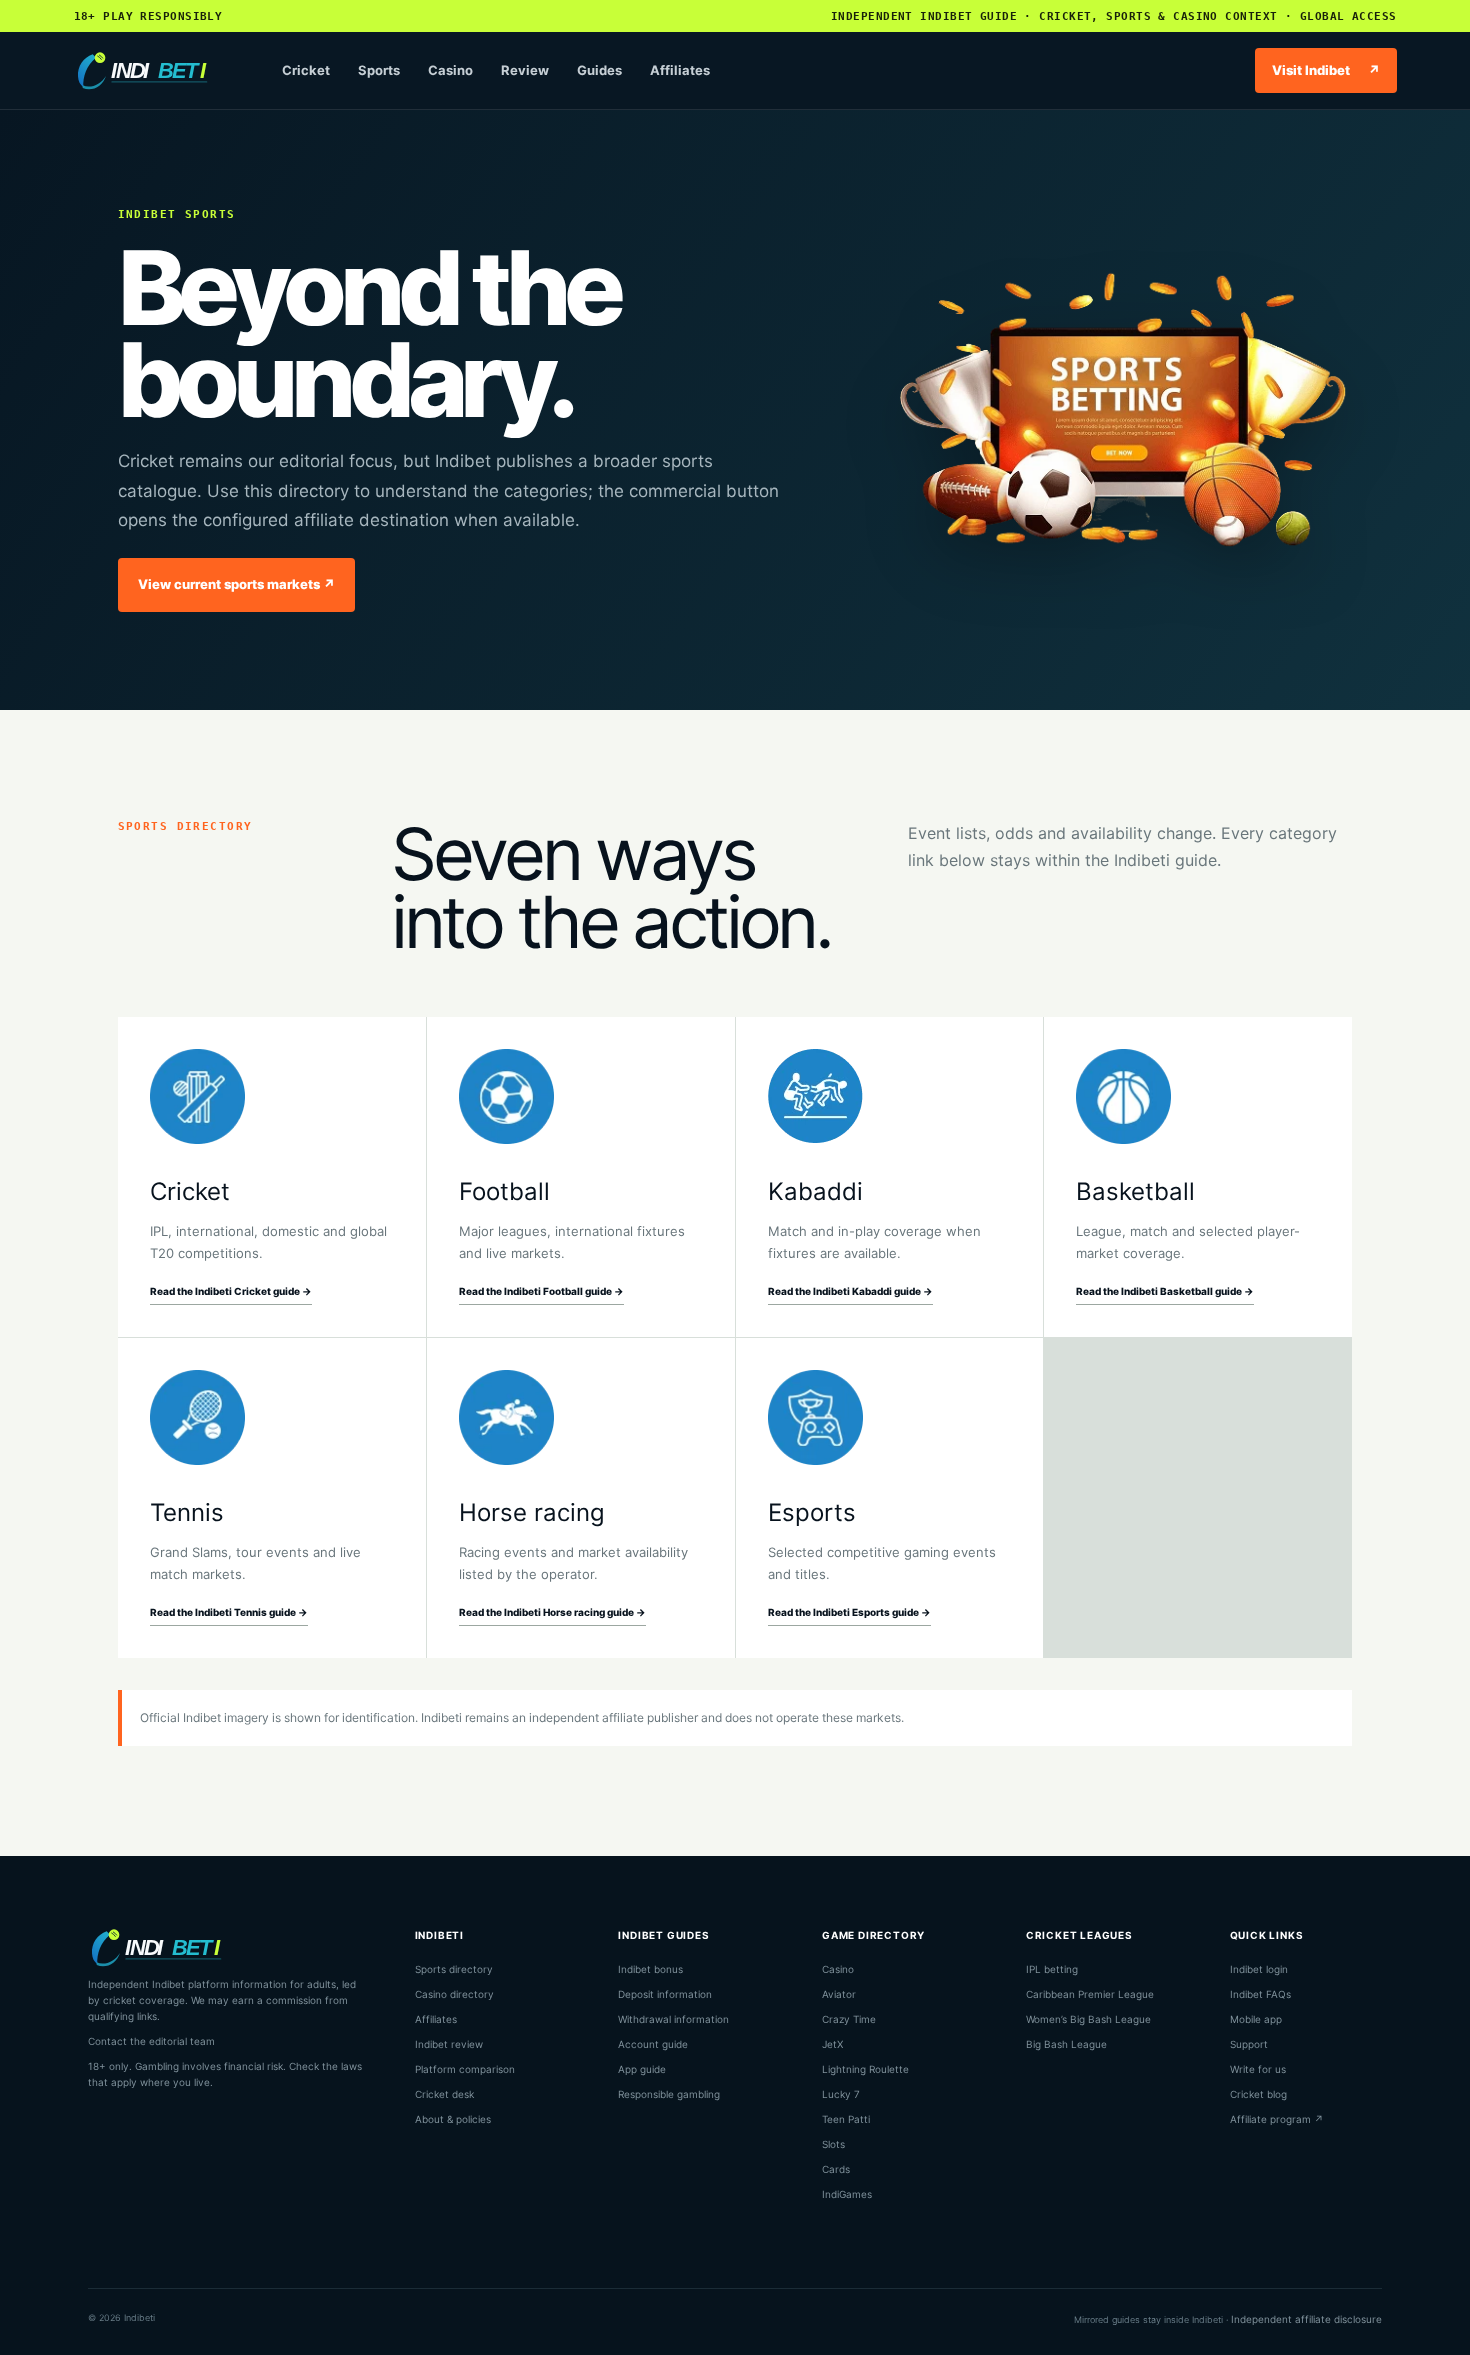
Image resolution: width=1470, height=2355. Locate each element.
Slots (833, 2144)
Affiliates (680, 70)
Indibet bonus (650, 1969)
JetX (832, 2044)
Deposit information (665, 1994)
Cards (836, 2169)
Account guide (653, 2044)
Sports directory (454, 1969)
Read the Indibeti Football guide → (541, 1291)
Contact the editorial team (151, 2041)
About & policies (453, 2119)
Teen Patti (846, 2119)
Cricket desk (444, 2094)
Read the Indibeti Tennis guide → (229, 1612)
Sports (379, 70)
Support (1249, 2044)
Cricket (306, 70)
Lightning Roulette (865, 2069)
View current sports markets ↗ (236, 584)
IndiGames (847, 2194)
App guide (642, 2069)
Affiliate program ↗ (1277, 2119)
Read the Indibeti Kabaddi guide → (850, 1291)
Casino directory (454, 1994)
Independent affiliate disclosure (1306, 2319)
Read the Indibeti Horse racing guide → (552, 1612)
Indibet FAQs (1260, 1994)
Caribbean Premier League (1090, 1994)
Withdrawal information (673, 2019)
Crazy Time (849, 2019)
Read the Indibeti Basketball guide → (1165, 1291)
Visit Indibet (1326, 70)
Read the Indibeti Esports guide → (849, 1612)
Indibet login (1259, 1969)
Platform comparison (465, 2069)
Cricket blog (1258, 2094)
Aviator (839, 1994)
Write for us (1258, 2069)
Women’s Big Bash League (1088, 2019)
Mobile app (1256, 2019)
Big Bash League (1066, 2044)
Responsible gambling (669, 2094)
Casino (450, 70)
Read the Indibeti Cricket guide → (231, 1291)
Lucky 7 (841, 2094)
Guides (599, 70)
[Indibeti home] (156, 70)
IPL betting (1052, 1969)
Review (525, 70)
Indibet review (449, 2044)
